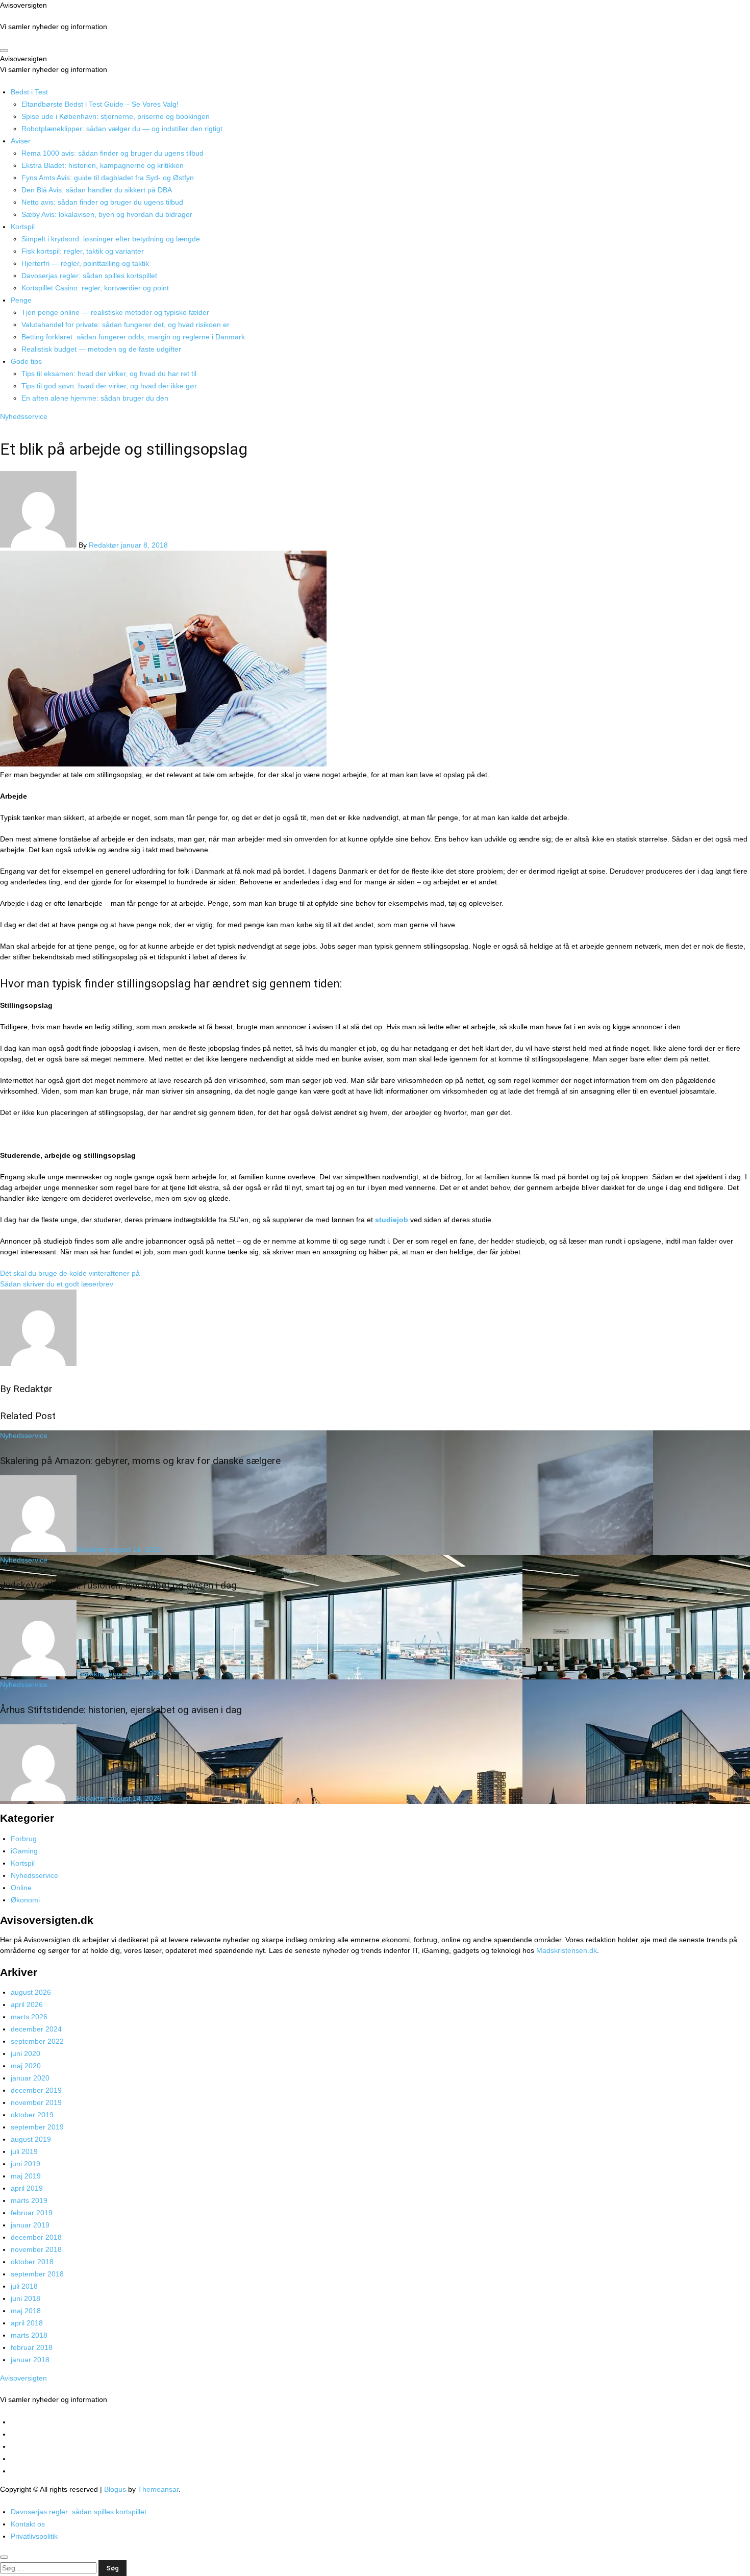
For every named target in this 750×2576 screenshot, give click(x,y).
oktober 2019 (32, 2115)
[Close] (4, 2557)
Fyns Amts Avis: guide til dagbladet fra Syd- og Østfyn (108, 178)
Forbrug (24, 1839)
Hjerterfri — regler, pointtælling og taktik (85, 263)
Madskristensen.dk (567, 1950)
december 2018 (36, 2237)
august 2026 (31, 1992)
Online (21, 1888)
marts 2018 (29, 2335)
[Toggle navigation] (4, 51)
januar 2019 (30, 2225)
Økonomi (25, 1900)
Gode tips (26, 361)
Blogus (115, 2489)
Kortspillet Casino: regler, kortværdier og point (95, 288)
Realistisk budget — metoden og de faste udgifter (101, 349)
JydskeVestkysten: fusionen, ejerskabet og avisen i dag (118, 1585)
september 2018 (37, 2274)
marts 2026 (29, 2017)
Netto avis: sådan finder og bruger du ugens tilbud (102, 202)
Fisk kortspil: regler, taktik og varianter (83, 251)
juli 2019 (24, 2151)
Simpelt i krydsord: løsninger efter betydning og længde (111, 239)
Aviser (21, 141)
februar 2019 (32, 2213)
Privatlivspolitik (34, 2536)
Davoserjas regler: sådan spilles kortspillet (89, 276)
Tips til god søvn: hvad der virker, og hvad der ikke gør (109, 386)
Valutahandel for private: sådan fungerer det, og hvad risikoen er (126, 325)
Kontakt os (28, 2524)
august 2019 (31, 2139)
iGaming (24, 1851)
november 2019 (36, 2102)
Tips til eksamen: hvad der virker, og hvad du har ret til (109, 374)
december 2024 (36, 2029)
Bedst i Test (29, 92)
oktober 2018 (32, 2262)
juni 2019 (26, 2164)
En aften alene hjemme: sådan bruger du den (95, 398)
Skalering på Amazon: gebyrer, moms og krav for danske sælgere (140, 1461)
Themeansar (158, 2489)
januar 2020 (30, 2078)
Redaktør (105, 545)
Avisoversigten (23, 5)
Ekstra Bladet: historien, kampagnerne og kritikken (103, 165)
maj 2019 (26, 2176)
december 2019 (36, 2090)
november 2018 (36, 2249)
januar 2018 (30, 2360)
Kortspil (23, 227)
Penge (21, 300)
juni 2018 (26, 2298)
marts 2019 (29, 2200)
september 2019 (37, 2127)
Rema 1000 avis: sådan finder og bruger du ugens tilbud (112, 153)
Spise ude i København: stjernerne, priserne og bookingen (116, 116)
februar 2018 (32, 2347)
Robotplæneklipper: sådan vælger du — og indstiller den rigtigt (122, 129)
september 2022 (37, 2041)
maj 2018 (26, 2311)
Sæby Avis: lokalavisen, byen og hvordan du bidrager (107, 214)
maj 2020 (26, 2066)
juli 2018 (24, 2286)
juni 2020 (26, 2053)
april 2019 (27, 2188)
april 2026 (27, 2004)
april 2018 (27, 2323)
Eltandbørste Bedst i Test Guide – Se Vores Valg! (100, 104)
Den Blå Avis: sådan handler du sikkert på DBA (97, 190)
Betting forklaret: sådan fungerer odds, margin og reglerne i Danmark (133, 337)
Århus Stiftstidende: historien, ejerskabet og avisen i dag (121, 1710)
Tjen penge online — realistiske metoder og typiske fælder (115, 312)
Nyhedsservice (24, 416)
